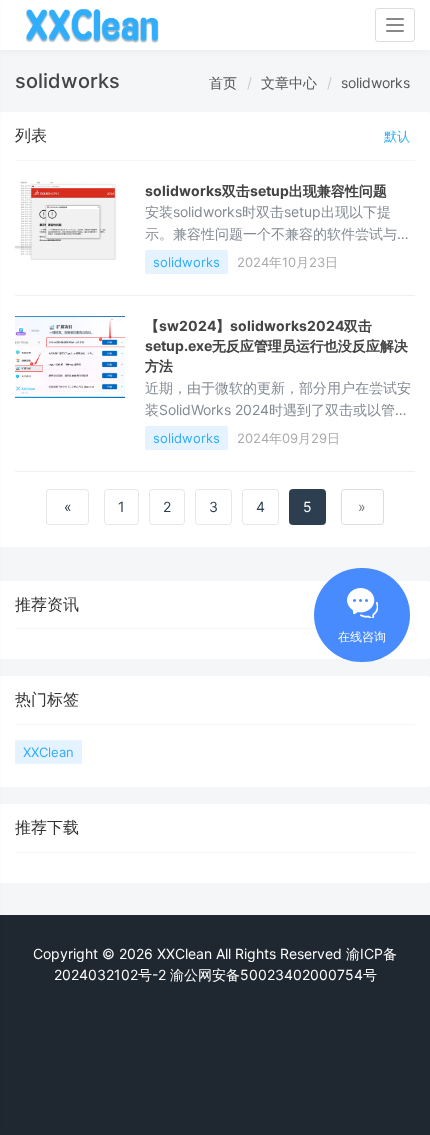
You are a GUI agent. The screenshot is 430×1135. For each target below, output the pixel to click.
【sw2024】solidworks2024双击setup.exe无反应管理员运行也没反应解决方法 (276, 346)
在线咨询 (362, 636)
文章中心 (289, 82)
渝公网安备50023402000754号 (271, 974)
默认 (397, 136)
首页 (223, 82)
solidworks (375, 82)
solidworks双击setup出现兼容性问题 (266, 190)
